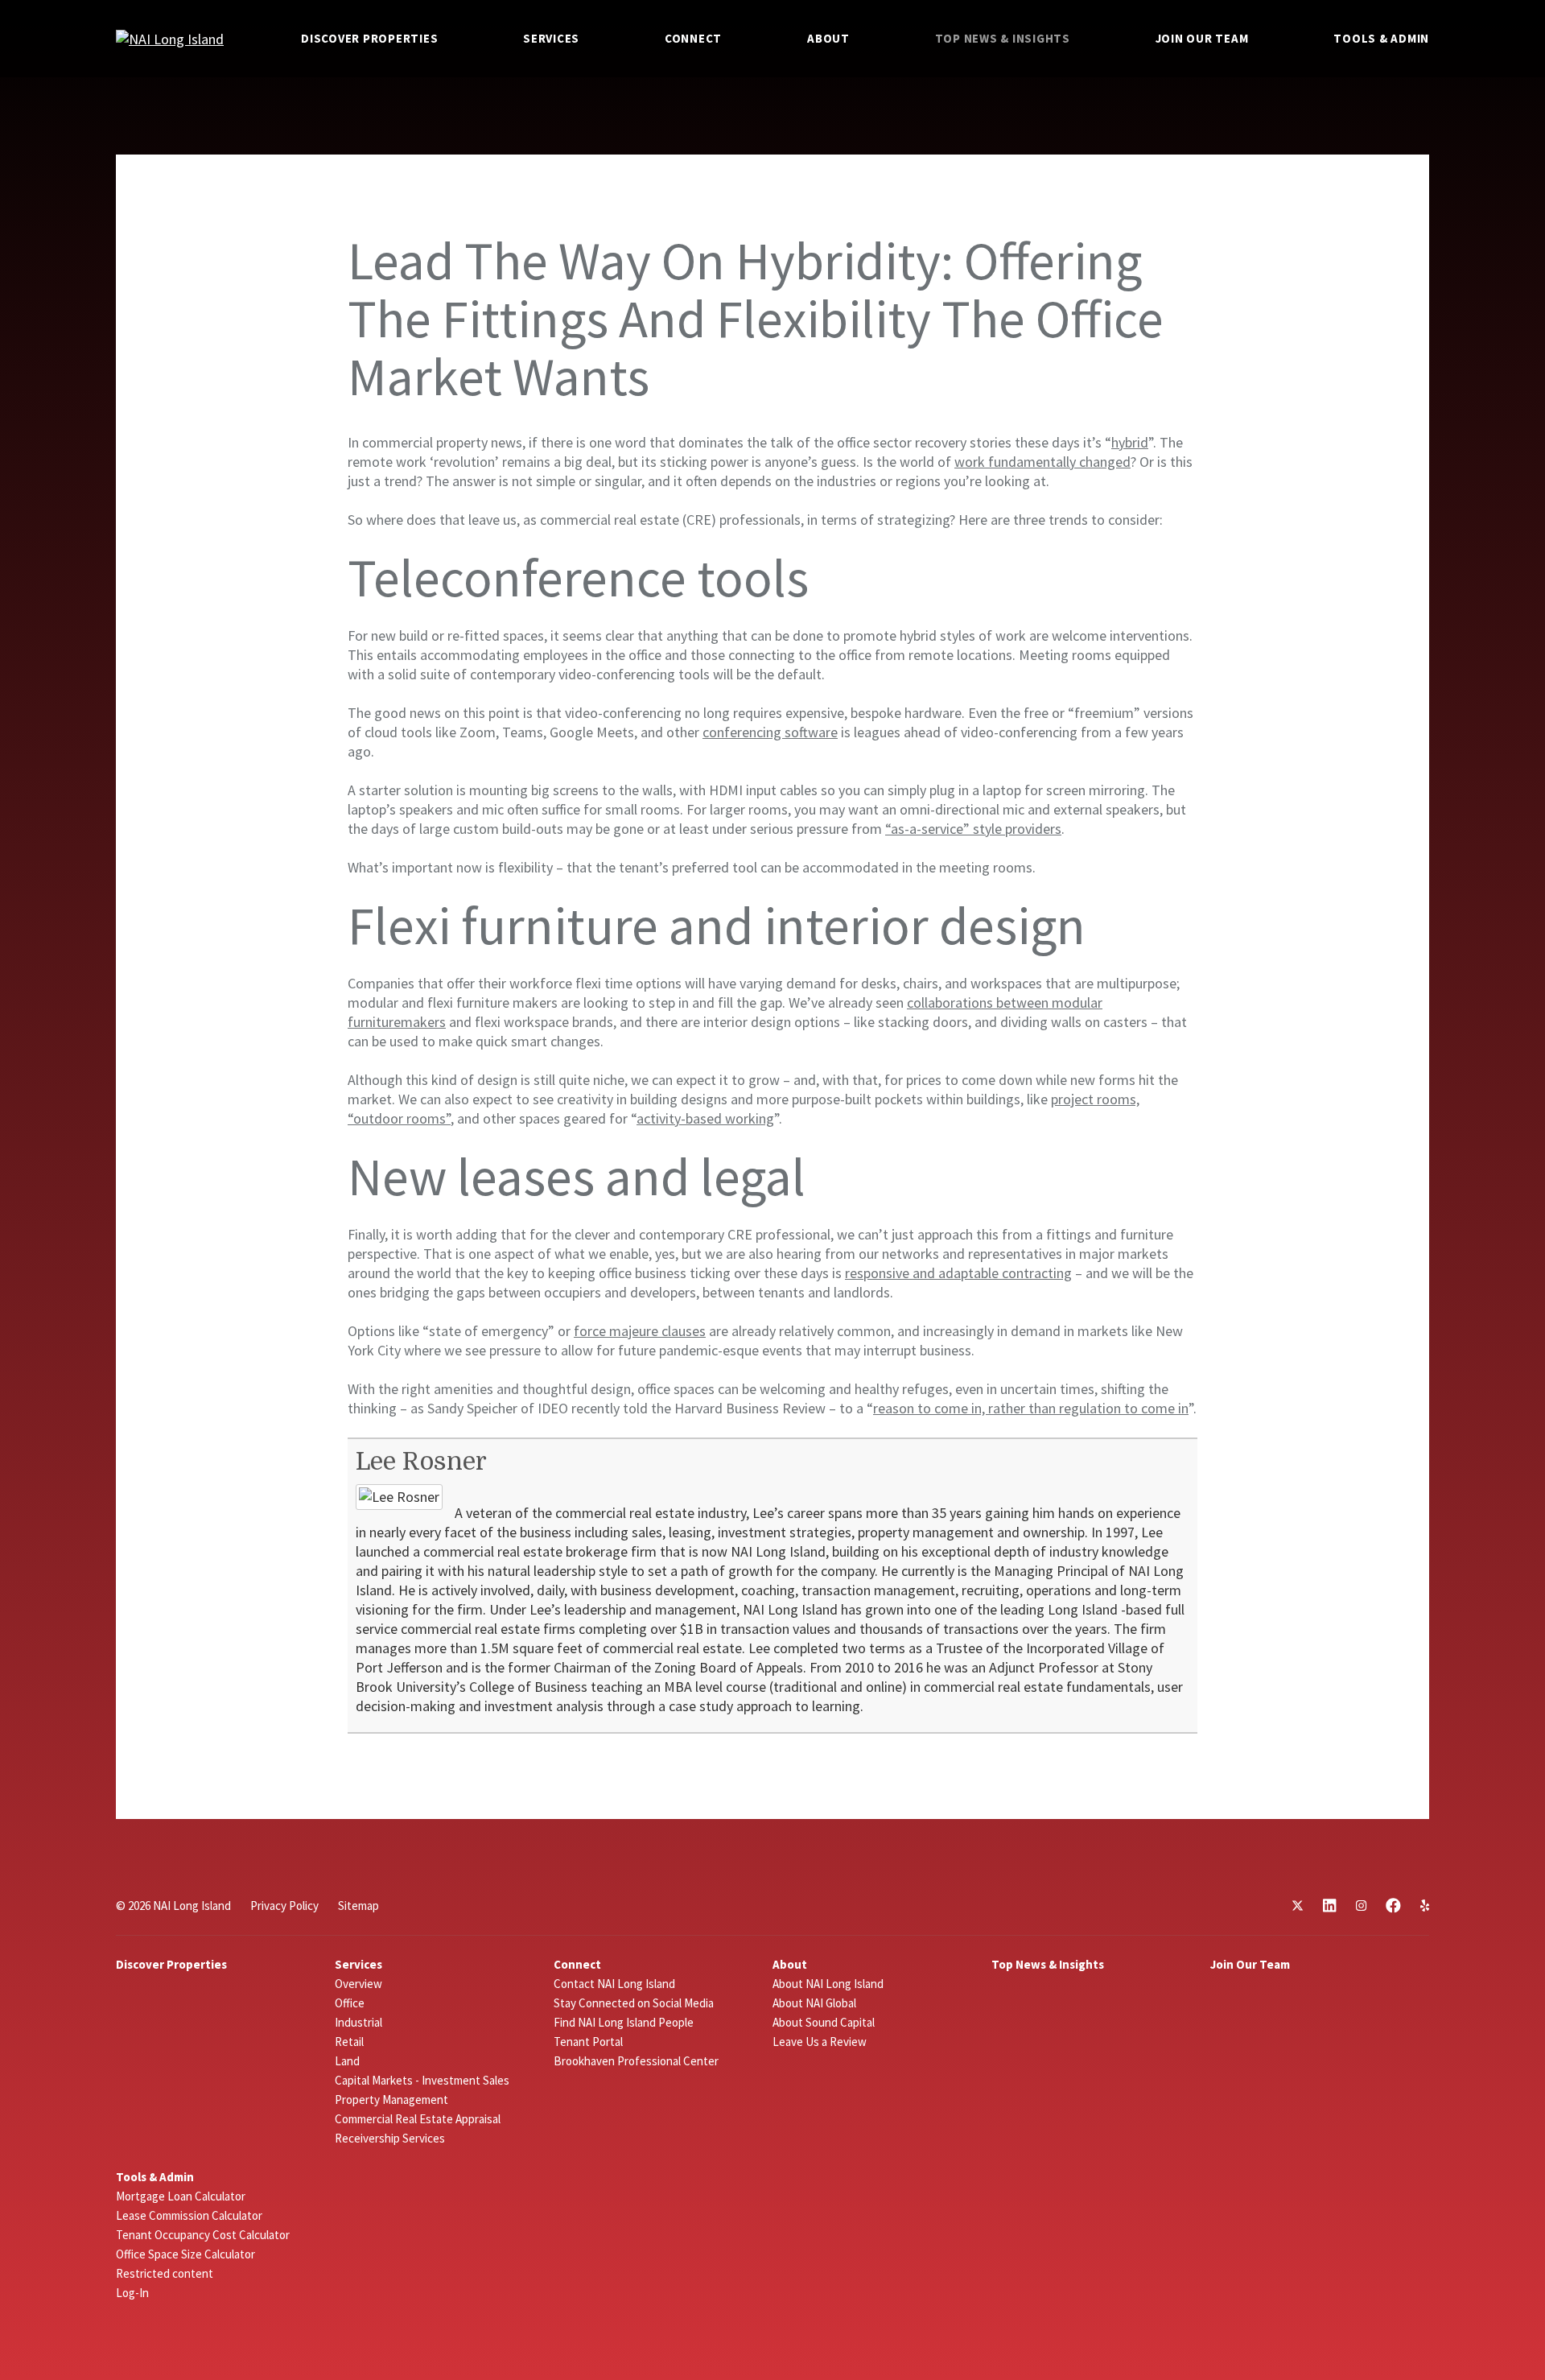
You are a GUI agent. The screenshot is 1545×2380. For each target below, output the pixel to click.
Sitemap (358, 1906)
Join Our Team (1202, 38)
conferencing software (770, 732)
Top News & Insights (1003, 38)
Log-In (132, 2293)
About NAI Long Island (828, 1984)
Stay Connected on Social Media (634, 2003)
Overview (358, 1984)
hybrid (1130, 442)
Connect (693, 38)
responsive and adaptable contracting (958, 1273)
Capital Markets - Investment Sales (422, 2080)
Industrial (358, 2022)
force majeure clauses (640, 1331)
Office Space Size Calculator (185, 2254)
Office (350, 2003)
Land (347, 2061)
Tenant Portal (588, 2042)
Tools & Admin (1381, 38)
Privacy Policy (284, 1906)
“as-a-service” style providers (973, 829)
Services (551, 38)
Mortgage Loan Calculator (181, 2196)
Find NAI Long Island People (624, 2022)
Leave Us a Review (820, 2042)
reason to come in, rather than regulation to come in (1031, 1408)
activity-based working (705, 1118)
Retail (349, 2042)
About (828, 38)
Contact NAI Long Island (614, 1984)
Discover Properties (369, 38)
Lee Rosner (421, 1462)
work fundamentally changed (1042, 462)
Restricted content (165, 2273)
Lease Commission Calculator (189, 2215)
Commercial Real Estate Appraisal (418, 2119)
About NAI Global (814, 2003)
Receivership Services (390, 2138)
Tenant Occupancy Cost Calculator (203, 2235)
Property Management (391, 2100)
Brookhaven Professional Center (636, 2061)
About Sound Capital (824, 2022)
